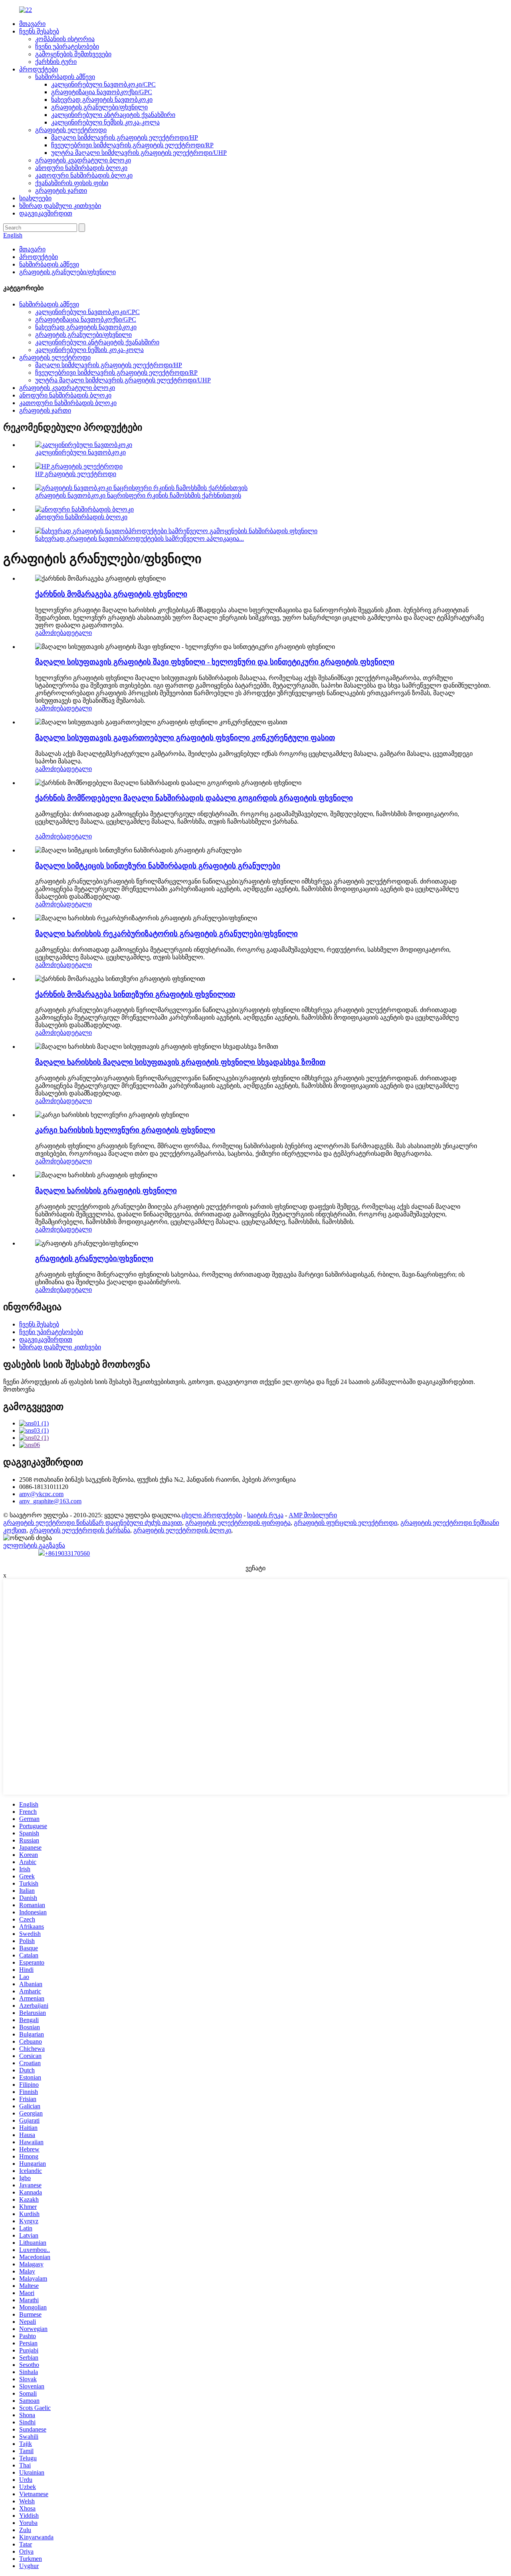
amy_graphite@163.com (50, 1501)
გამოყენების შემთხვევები (73, 54)
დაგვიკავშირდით (46, 213)
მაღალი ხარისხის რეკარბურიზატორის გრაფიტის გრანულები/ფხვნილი (166, 934)
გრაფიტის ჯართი (61, 191)
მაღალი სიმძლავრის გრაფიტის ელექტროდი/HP (125, 137)
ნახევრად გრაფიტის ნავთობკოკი (102, 100)
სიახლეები (35, 198)
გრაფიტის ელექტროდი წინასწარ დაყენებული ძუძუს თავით (93, 1523)
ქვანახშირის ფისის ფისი (72, 183)
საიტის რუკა (265, 1515)
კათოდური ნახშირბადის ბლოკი (84, 175)
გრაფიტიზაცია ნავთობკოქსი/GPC (102, 92)
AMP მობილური (313, 1515)
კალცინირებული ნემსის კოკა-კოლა (105, 122)
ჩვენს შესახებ (39, 31)
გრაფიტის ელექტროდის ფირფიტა (238, 1523)
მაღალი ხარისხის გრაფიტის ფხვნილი (106, 1191)
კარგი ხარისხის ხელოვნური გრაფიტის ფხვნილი (125, 1130)
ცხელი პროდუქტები (212, 1515)
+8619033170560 (67, 1553)
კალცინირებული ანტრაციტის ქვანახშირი (113, 115)
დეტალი (79, 633)
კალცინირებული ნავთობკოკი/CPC (103, 84)
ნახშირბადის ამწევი (65, 77)
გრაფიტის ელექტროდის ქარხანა (80, 1530)
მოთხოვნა (19, 1389)
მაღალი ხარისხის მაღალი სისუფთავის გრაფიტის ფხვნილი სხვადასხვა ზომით (180, 1062)
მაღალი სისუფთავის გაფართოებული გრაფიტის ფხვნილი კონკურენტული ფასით (185, 738)
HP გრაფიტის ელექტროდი (76, 474)
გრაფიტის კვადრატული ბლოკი (83, 160)
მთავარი (32, 24)
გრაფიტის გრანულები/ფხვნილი (99, 107)
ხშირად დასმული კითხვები (60, 206)
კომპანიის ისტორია (65, 39)
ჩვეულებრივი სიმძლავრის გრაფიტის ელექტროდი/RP (132, 145)
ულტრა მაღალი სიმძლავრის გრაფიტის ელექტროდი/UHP (139, 153)
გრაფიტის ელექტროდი (71, 130)
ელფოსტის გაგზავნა (34, 1545)
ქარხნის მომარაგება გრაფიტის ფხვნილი (111, 594)
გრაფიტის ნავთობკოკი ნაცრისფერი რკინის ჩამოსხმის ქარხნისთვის (138, 495)
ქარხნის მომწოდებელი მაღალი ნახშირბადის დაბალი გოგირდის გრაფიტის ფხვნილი (194, 798)
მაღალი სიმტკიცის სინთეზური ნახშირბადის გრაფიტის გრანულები (158, 866)
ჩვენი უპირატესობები (67, 46)
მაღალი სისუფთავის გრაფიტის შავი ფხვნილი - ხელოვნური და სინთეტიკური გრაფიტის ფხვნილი (215, 662)
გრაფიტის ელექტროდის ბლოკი (182, 1530)
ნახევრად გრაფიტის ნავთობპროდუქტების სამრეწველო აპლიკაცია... (140, 539)
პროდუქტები (39, 69)
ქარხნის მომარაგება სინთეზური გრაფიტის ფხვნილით (135, 994)
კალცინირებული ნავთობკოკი (80, 452)
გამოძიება (51, 633)
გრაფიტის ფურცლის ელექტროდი (346, 1523)
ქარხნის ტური (56, 62)
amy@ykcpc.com (41, 1494)
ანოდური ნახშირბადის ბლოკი (81, 168)
